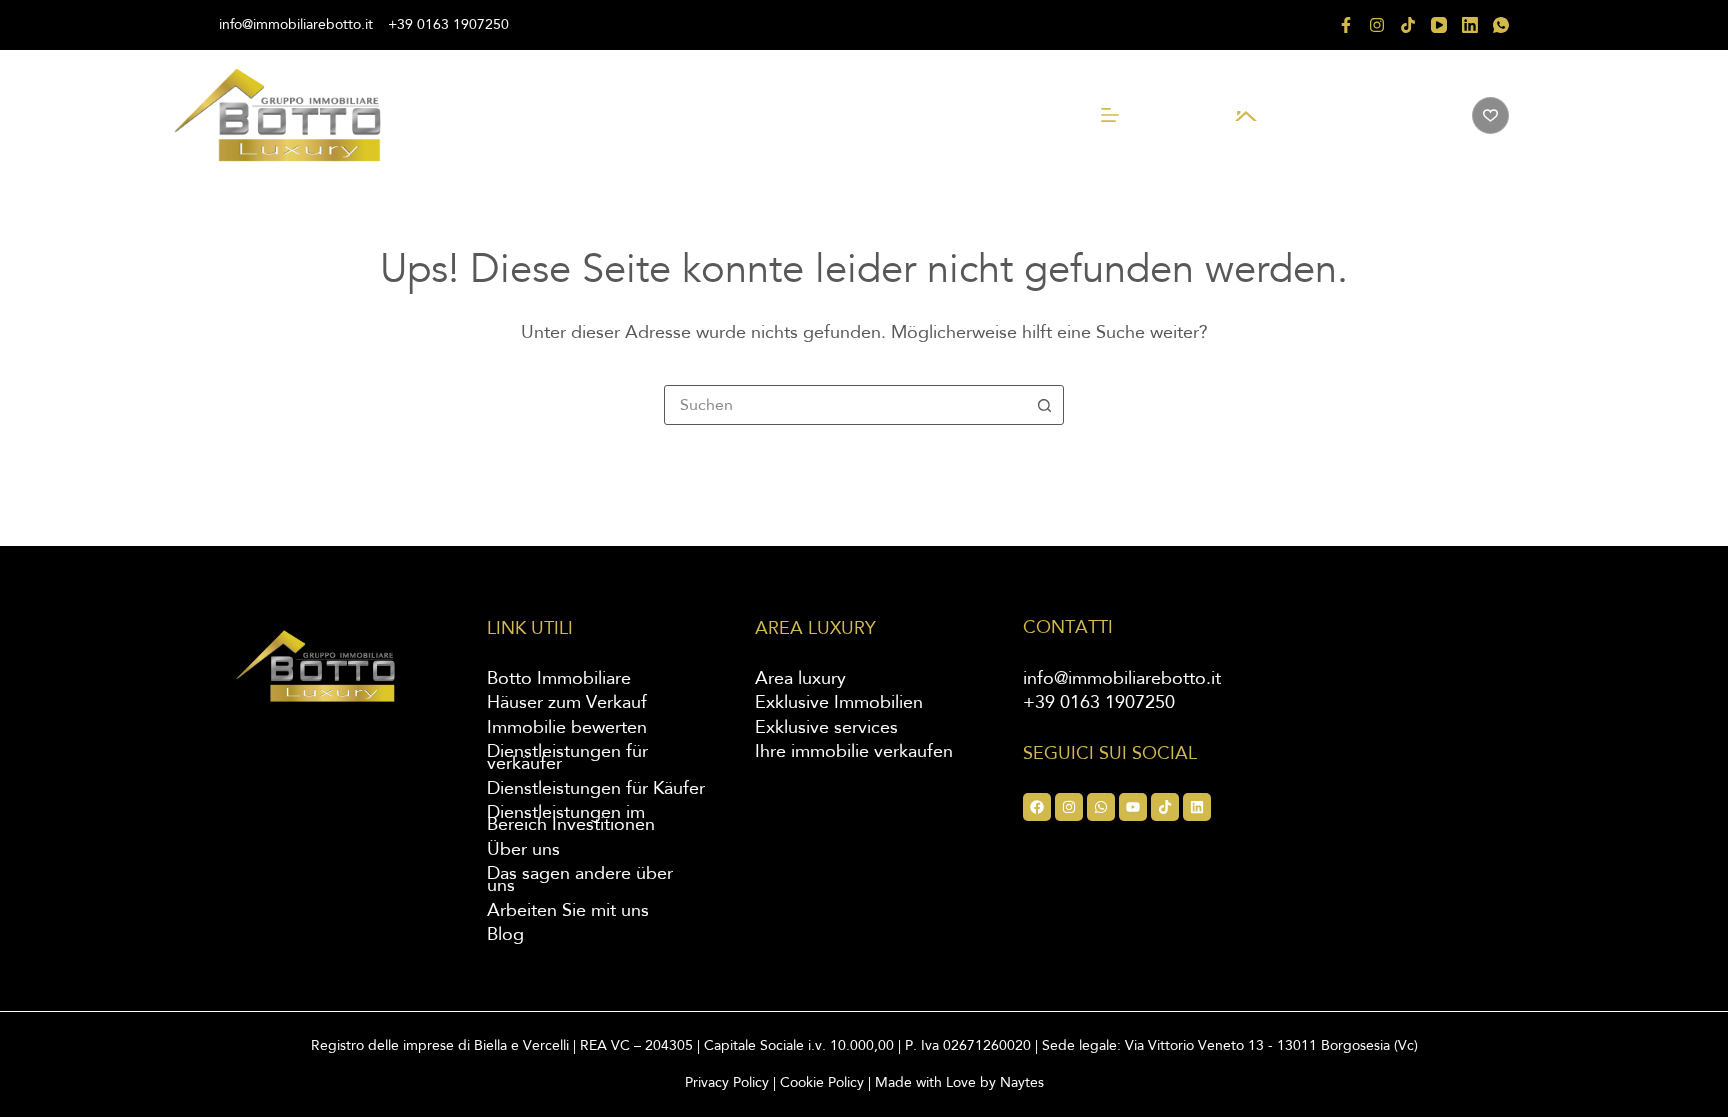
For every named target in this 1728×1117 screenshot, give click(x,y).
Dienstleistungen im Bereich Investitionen (571, 819)
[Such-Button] (1044, 405)
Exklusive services (826, 728)
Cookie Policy (822, 1082)
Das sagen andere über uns (580, 880)
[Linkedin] (1197, 807)
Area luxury (800, 679)
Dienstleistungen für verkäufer (567, 758)
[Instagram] (1377, 25)
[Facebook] (1346, 25)
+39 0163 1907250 (448, 24)
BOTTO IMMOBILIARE (1349, 117)
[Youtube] (1133, 807)
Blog (505, 935)
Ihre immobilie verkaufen (854, 752)
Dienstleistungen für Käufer (596, 789)
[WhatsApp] (1501, 25)
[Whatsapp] (1101, 807)
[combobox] (845, 405)
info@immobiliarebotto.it (296, 24)
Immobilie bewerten (567, 728)
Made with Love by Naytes (959, 1082)
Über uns (523, 850)
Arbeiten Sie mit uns (568, 911)
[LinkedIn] (1470, 25)
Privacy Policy (727, 1082)
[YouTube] (1439, 25)
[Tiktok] (1165, 807)
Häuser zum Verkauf (567, 703)
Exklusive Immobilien (839, 703)
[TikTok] (1408, 25)
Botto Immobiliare (559, 679)
